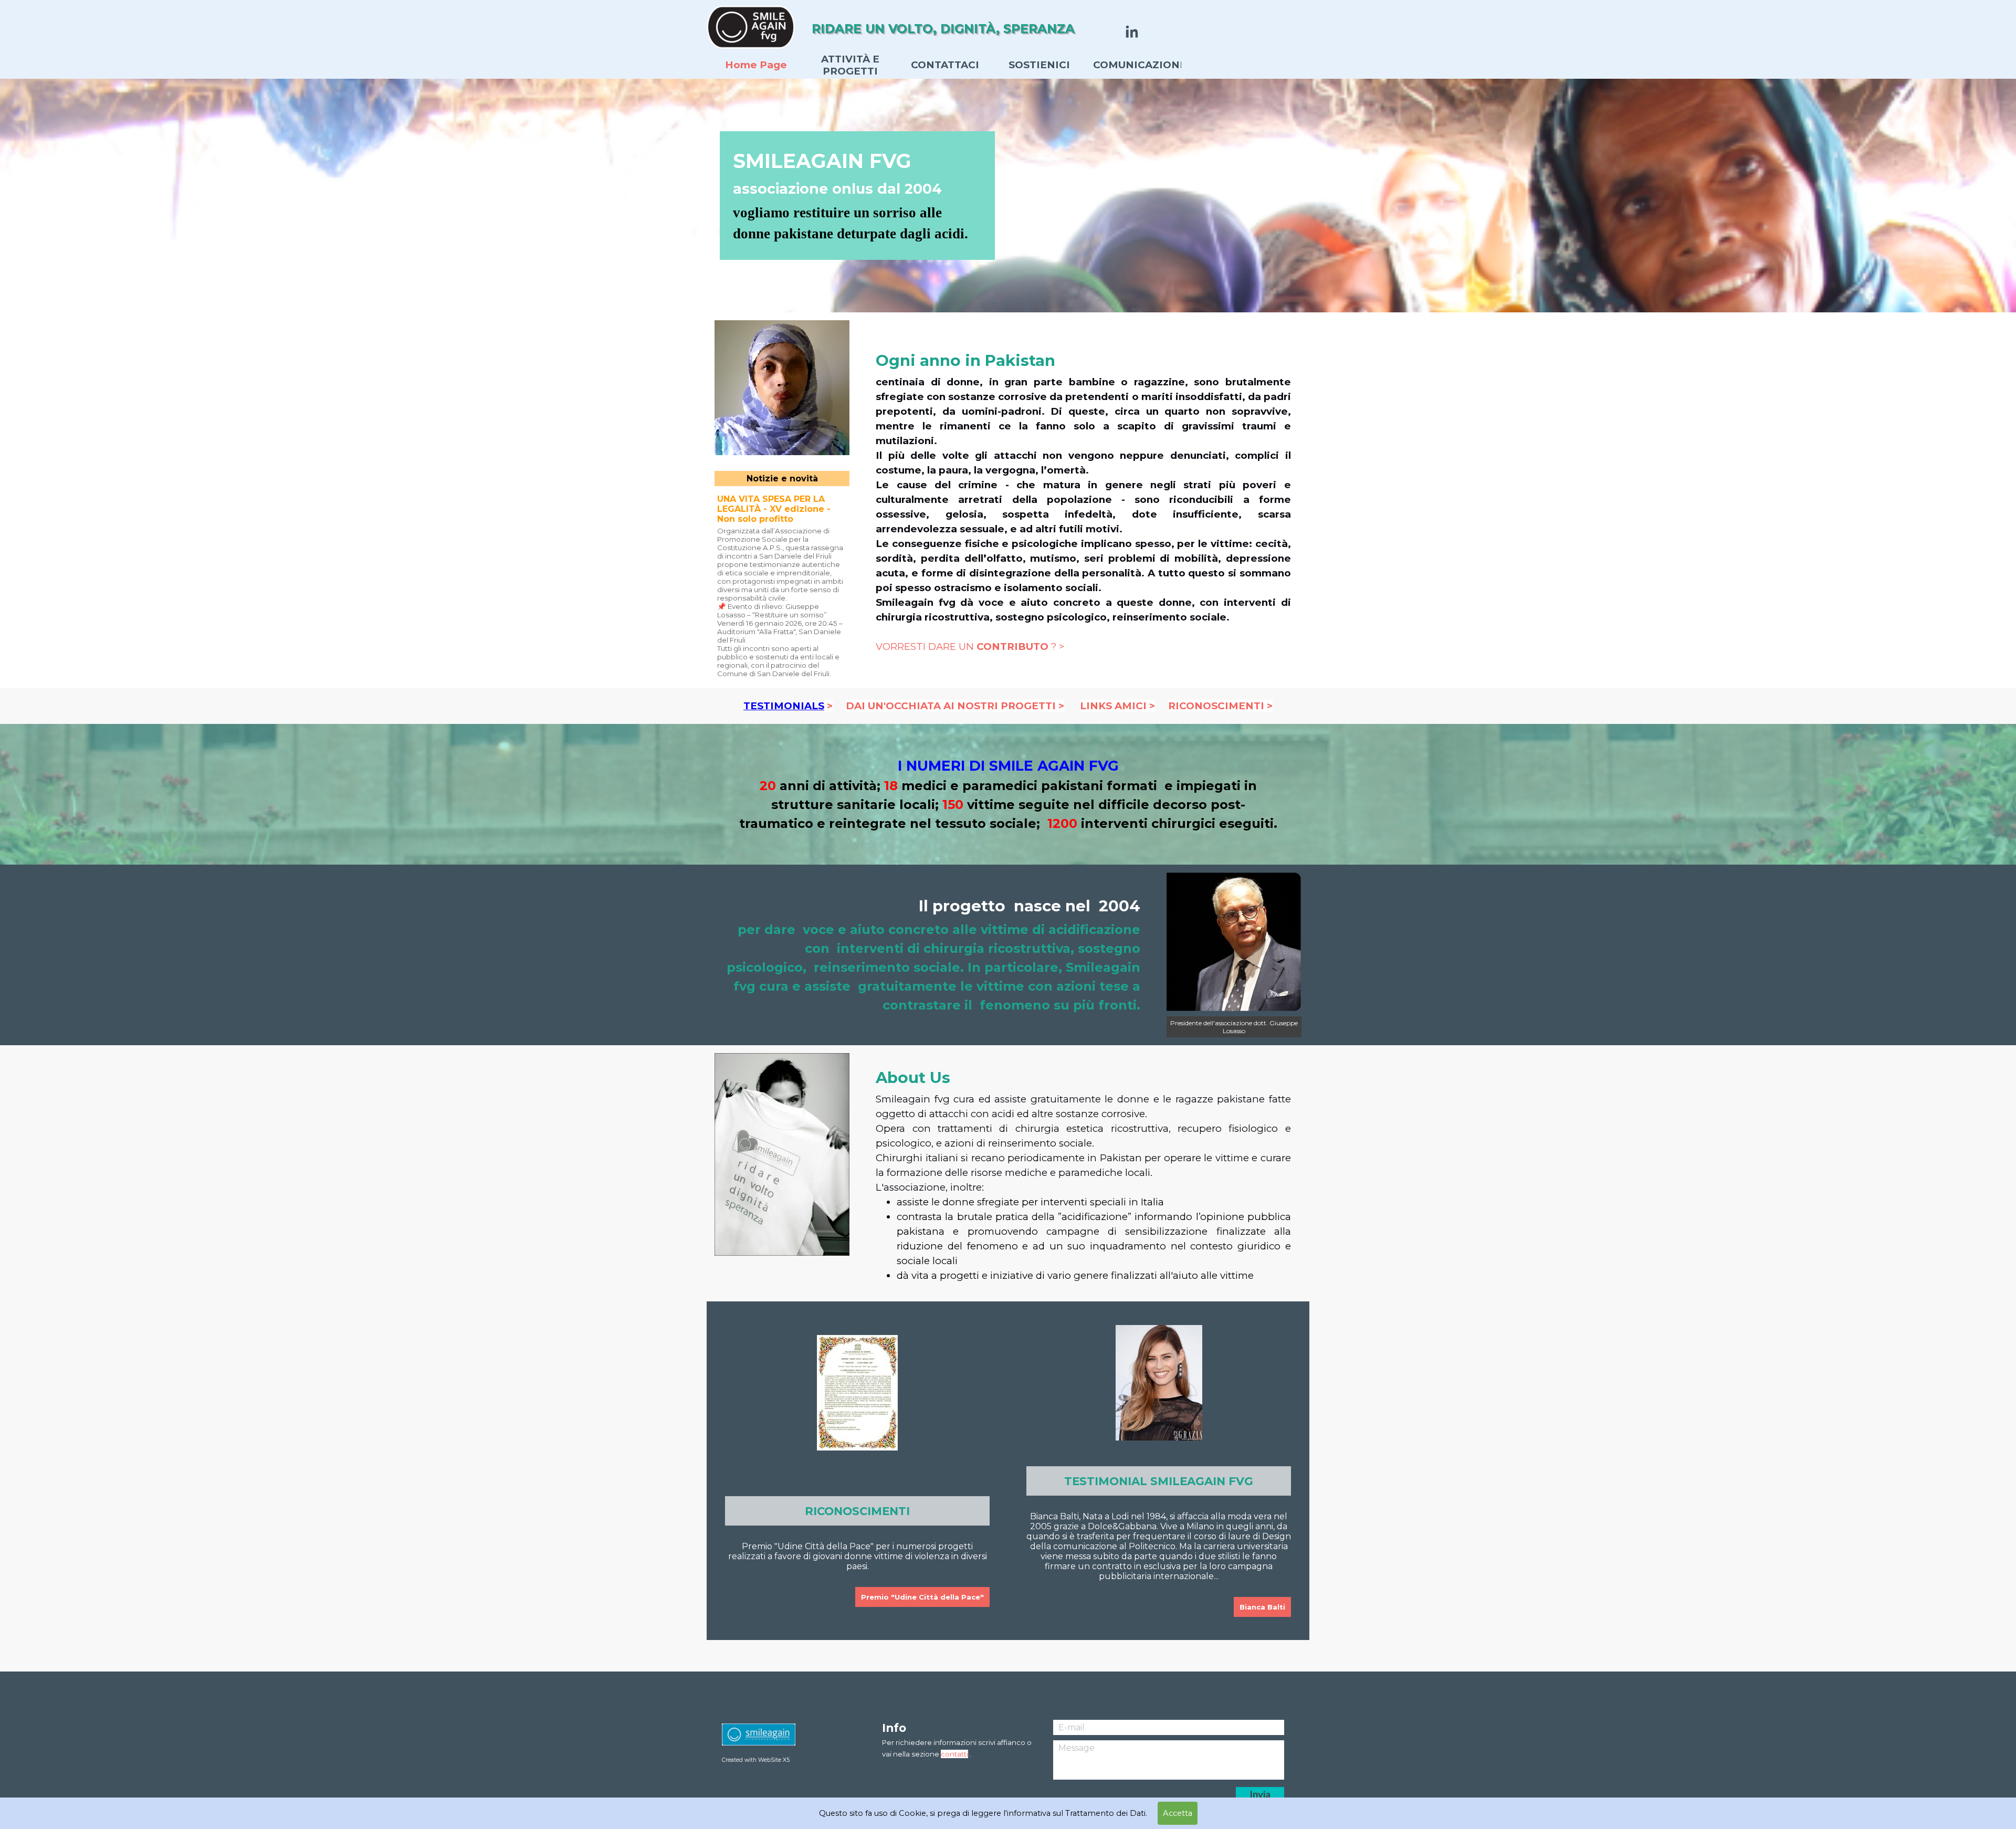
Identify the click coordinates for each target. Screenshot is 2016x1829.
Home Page (756, 65)
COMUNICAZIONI (1138, 65)
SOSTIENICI (1039, 65)
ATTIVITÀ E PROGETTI (850, 65)
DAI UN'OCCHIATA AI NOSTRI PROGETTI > (955, 706)
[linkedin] (1132, 31)
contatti (954, 1754)
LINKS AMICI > (1117, 706)
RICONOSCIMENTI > (1220, 706)
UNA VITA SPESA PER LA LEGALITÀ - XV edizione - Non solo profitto (774, 509)
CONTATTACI (945, 65)
